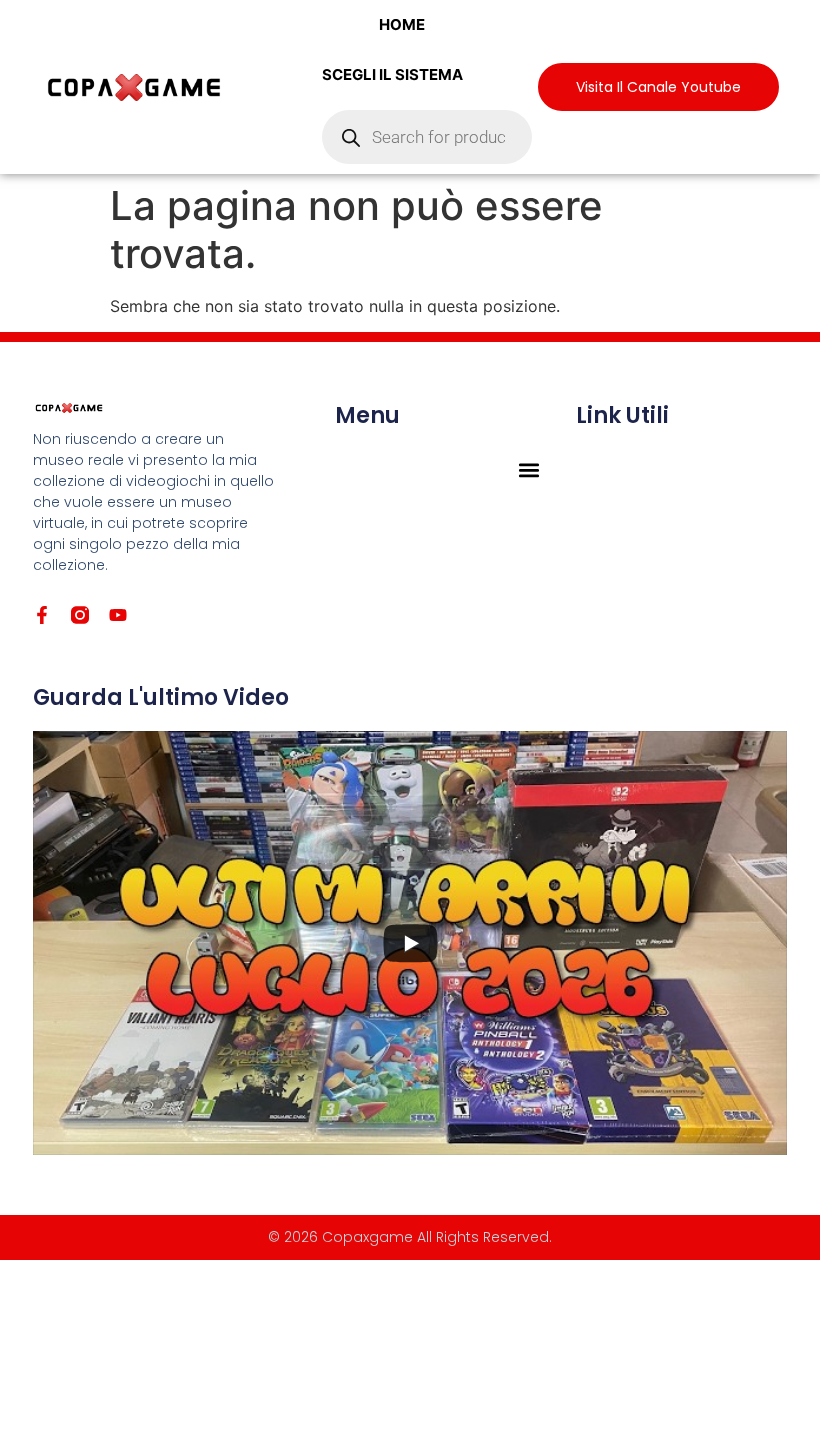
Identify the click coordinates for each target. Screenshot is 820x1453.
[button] (529, 469)
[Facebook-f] (42, 615)
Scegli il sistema (392, 74)
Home (402, 24)
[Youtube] (118, 615)
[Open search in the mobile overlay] (427, 137)
